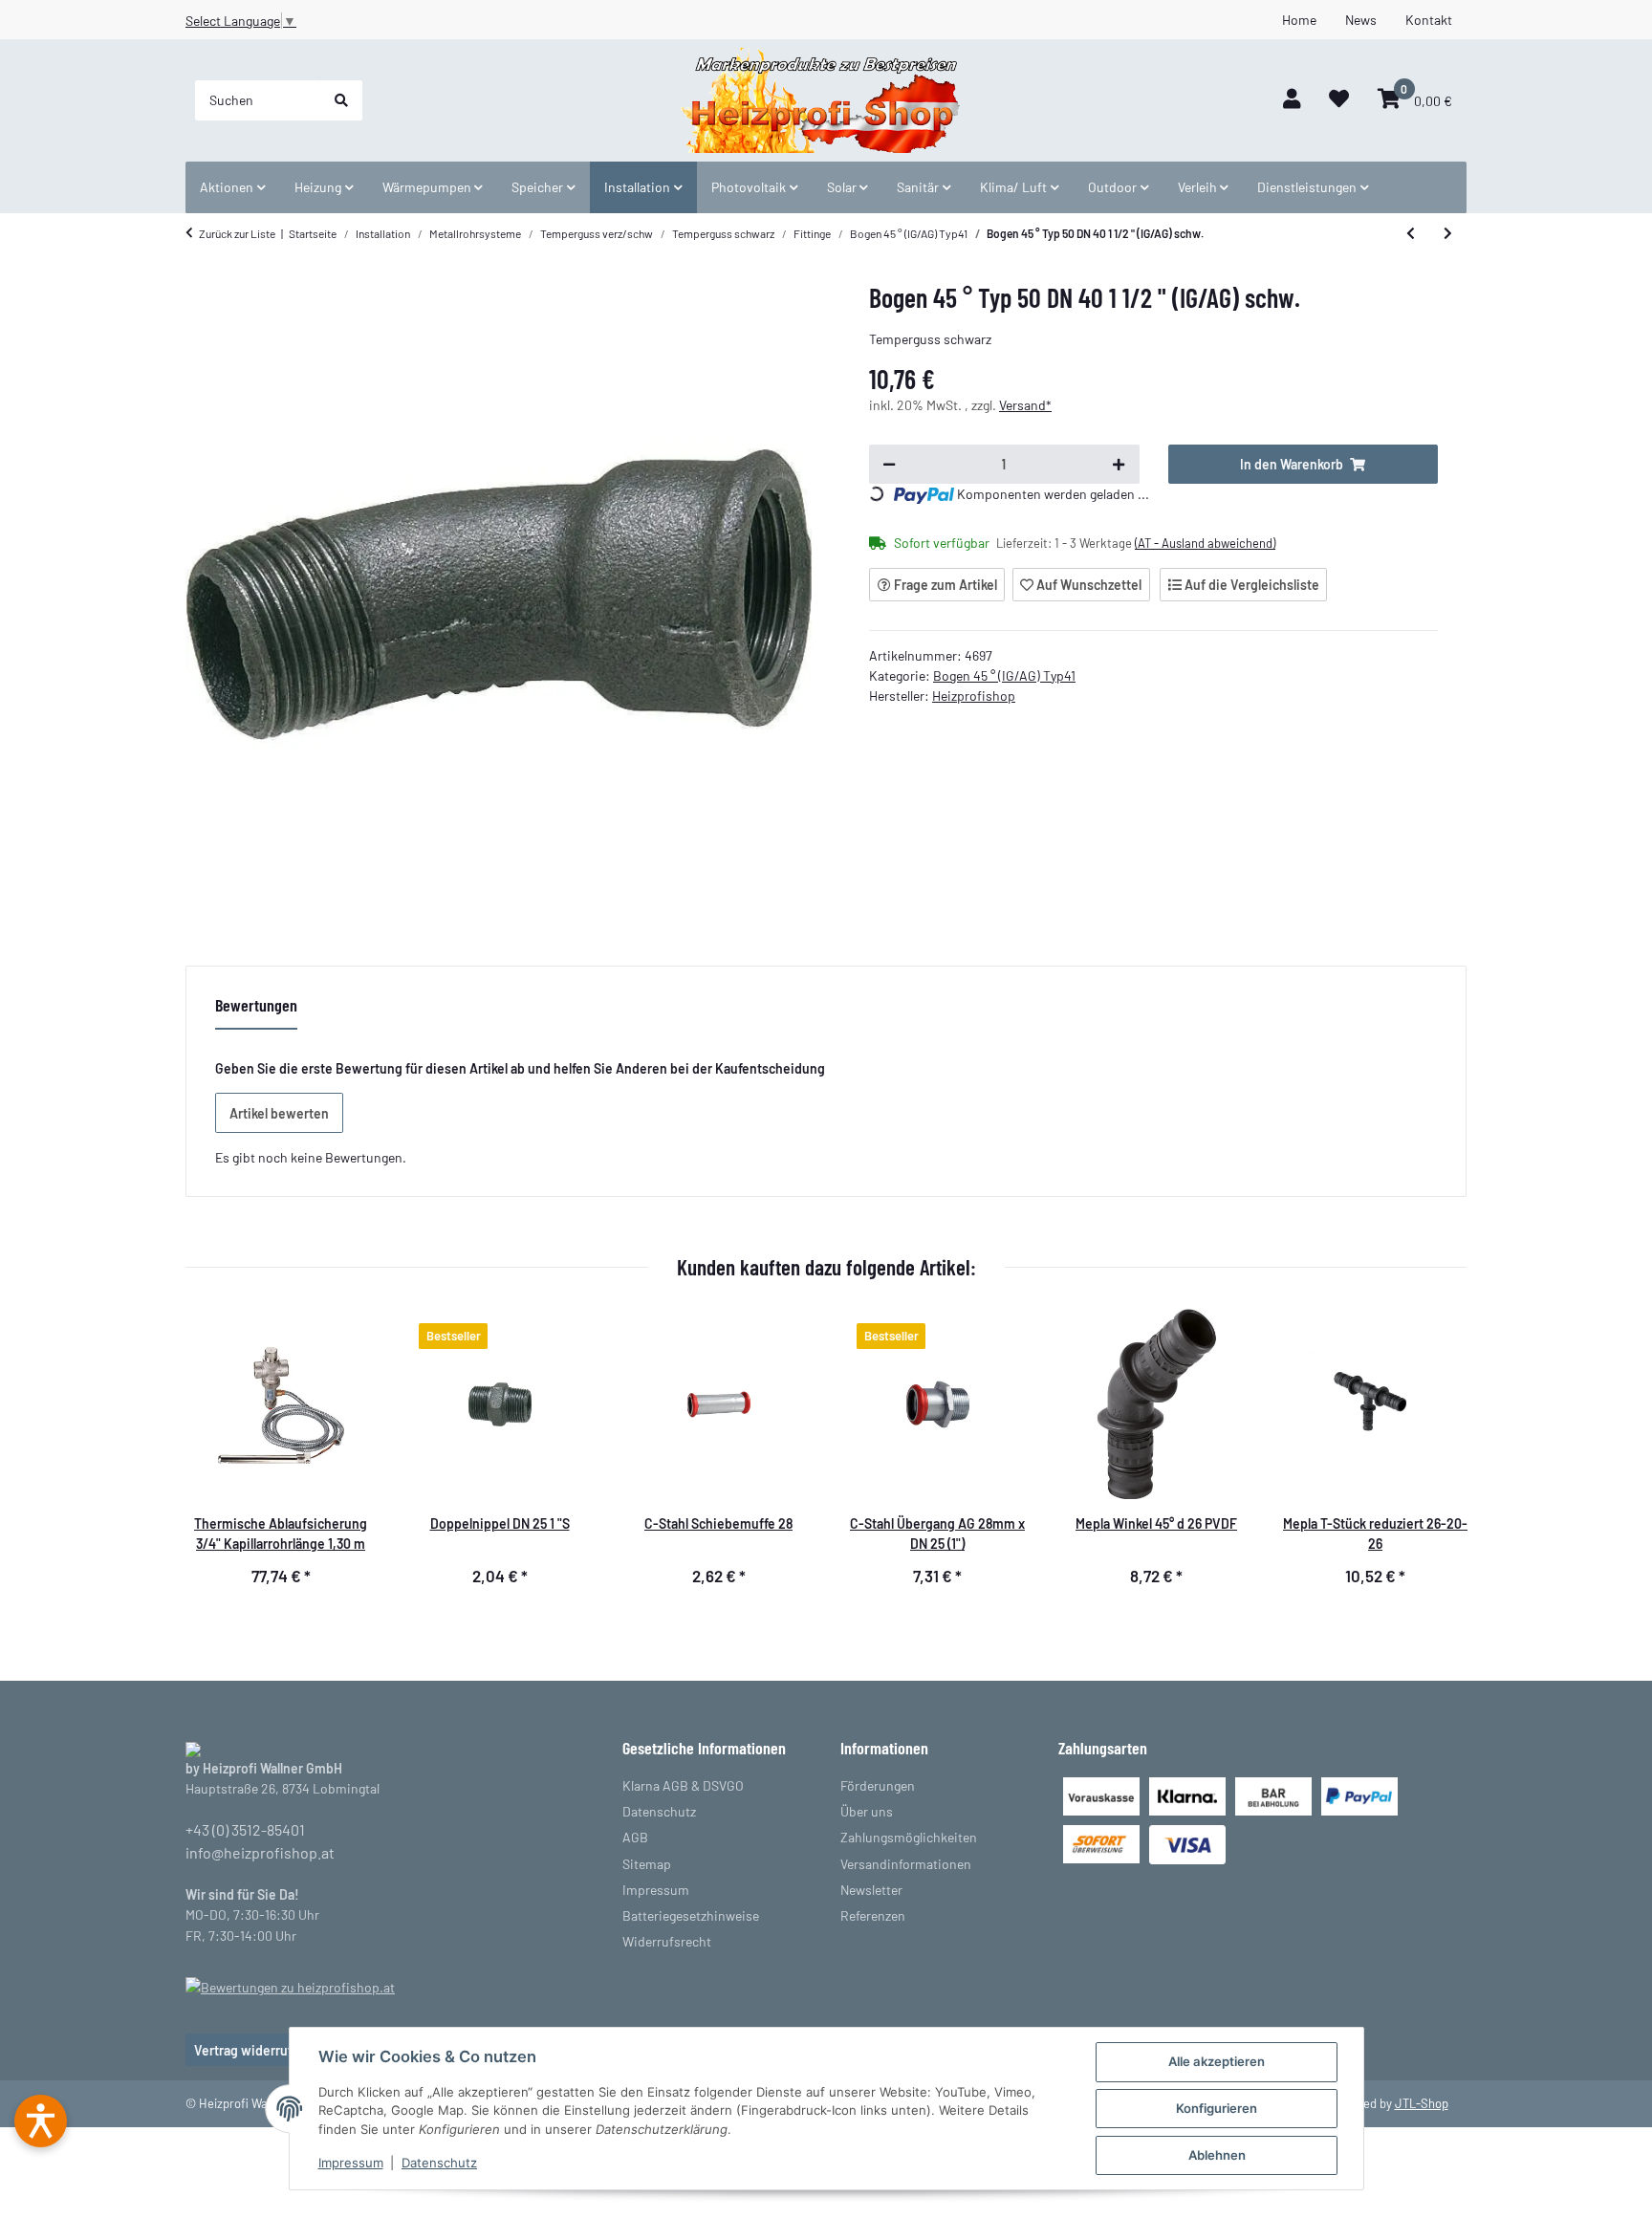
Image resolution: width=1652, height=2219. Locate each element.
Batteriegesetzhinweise (691, 1915)
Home (1299, 20)
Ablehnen (1217, 2155)
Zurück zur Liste (237, 233)
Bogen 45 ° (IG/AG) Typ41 (1004, 675)
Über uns (867, 1811)
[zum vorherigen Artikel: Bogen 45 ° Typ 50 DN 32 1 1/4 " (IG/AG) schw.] (1411, 233)
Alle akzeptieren (1217, 2061)
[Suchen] (341, 100)
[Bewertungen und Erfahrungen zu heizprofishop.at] (290, 1985)
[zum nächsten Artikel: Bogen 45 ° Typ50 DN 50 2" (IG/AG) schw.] (1448, 233)
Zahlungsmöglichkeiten (909, 1837)
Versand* (1025, 405)
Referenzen (873, 1915)
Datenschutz (439, 2163)
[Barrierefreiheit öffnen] (41, 2121)
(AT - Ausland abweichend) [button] (1205, 543)
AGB (635, 1837)
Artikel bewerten (279, 1113)
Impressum (351, 2163)
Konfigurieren (1217, 2108)
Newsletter (871, 1890)
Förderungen (878, 1785)
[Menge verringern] (889, 465)
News (1361, 20)
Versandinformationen (906, 1864)
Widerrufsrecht (667, 1941)
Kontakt (1429, 20)
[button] (1292, 100)
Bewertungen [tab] (256, 1005)
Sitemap (647, 1864)
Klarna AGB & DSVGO (683, 1785)
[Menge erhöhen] (1119, 465)
